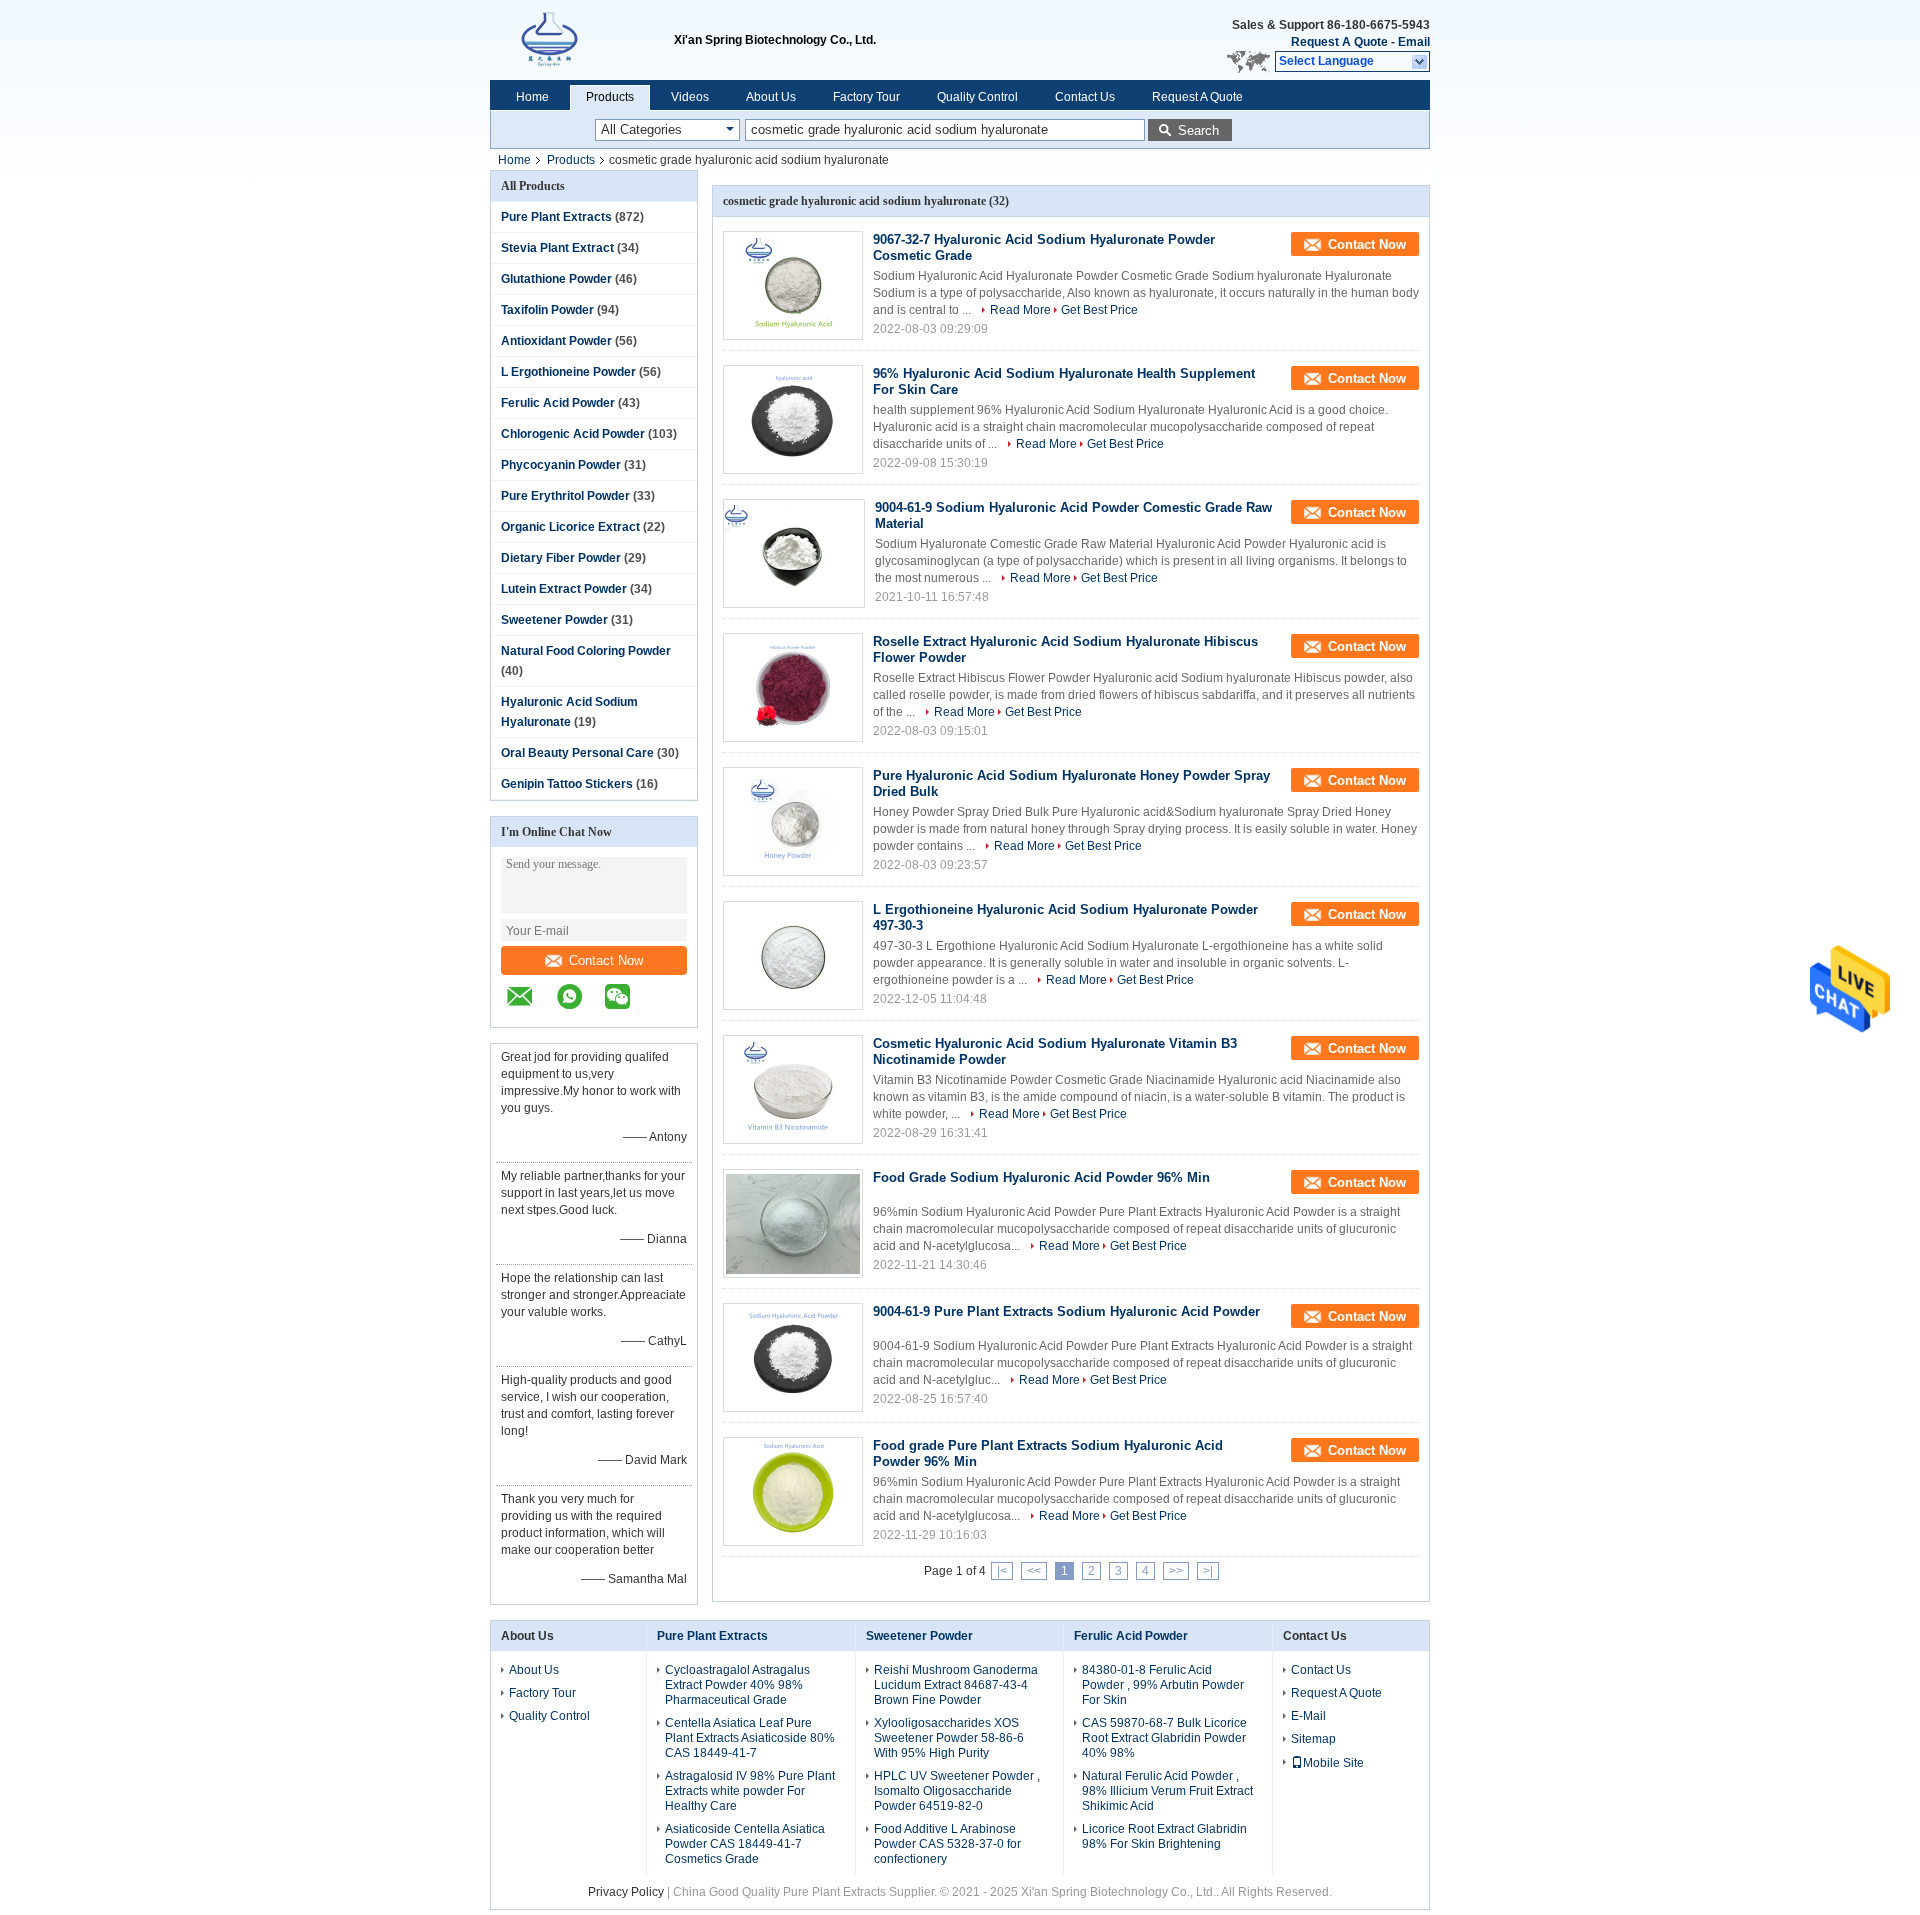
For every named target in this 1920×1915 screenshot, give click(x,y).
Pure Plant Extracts (556, 217)
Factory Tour (866, 97)
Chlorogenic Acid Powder (573, 434)
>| (1208, 1571)
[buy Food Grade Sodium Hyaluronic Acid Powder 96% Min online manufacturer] (793, 1223)
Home (532, 97)
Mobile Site (1333, 1763)
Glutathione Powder (556, 279)
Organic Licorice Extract (570, 527)
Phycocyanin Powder (561, 465)
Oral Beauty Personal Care (577, 753)
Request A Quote (1339, 42)
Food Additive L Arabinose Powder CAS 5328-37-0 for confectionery (947, 1844)
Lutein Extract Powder (564, 589)
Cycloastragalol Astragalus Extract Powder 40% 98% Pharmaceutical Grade (737, 1685)
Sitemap (1313, 1739)
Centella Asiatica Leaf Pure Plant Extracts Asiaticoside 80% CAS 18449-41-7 (750, 1738)
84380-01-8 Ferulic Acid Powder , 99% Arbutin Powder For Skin (1163, 1685)
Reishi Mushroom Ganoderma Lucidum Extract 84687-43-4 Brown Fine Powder (956, 1685)
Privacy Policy (626, 1892)
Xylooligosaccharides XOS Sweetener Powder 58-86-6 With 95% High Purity (949, 1738)
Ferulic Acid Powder (558, 403)
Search (1198, 130)
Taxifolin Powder (547, 310)
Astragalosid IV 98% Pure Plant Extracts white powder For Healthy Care (750, 1791)
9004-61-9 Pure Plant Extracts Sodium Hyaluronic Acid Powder (1066, 1311)
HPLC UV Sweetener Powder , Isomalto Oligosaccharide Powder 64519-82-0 (957, 1791)
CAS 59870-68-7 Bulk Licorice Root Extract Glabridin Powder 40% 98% (1164, 1738)
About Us (771, 97)
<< (1034, 1571)
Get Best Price (1099, 310)
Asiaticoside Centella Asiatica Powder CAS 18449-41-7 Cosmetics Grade (745, 1844)
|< (1002, 1571)
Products (610, 97)
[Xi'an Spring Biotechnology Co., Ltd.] (582, 40)
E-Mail (1308, 1716)
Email (1414, 42)
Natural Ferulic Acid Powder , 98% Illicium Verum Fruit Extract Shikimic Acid (1167, 1791)
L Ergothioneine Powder (568, 372)
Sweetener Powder (554, 620)
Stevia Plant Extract (557, 248)
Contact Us (1085, 97)
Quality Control (977, 97)
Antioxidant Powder (556, 341)
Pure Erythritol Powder (565, 496)
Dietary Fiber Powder (561, 558)
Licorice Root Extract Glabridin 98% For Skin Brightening (1164, 1836)
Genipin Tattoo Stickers (567, 784)
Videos (690, 97)
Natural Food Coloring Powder (586, 651)
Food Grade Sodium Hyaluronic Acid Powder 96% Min (1041, 1177)
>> (1176, 1571)
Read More (1020, 310)
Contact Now (606, 960)
